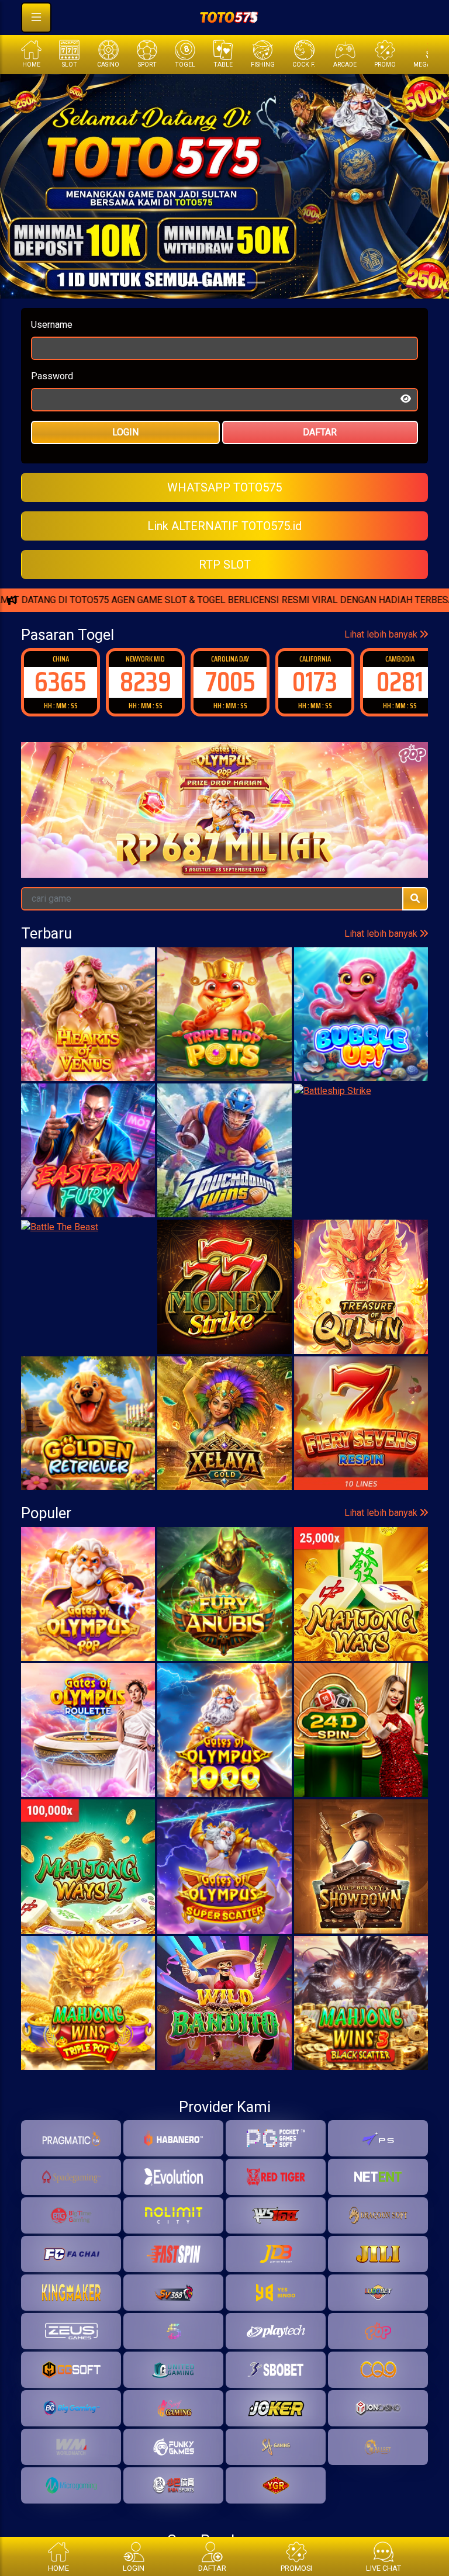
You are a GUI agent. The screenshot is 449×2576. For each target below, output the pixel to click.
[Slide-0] (193, 283)
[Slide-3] (256, 283)
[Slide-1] (214, 283)
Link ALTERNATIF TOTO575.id (224, 526)
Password (52, 376)
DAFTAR (320, 432)
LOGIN (125, 432)
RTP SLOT (225, 565)
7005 (146, 682)
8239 (61, 682)
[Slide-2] (235, 283)
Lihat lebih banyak (382, 634)
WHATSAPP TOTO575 (224, 487)
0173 (230, 682)
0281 (315, 682)
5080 (400, 682)
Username (52, 325)
